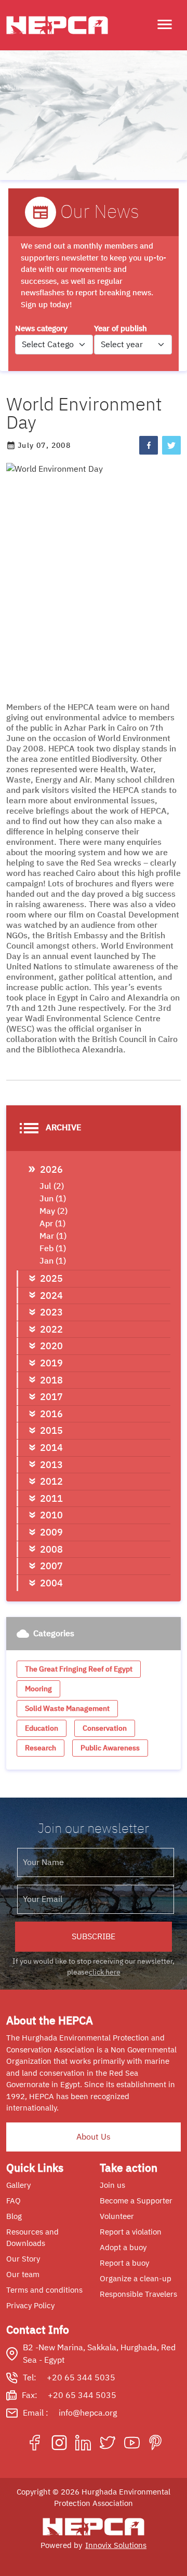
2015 (51, 1430)
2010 (51, 1515)
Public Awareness (110, 1748)
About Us (94, 2137)
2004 (51, 1583)
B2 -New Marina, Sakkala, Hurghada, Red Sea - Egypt (99, 2354)
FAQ (14, 2201)
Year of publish (121, 328)
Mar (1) (53, 1236)
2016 (51, 1414)
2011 (51, 1498)
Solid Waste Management (67, 1709)
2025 (51, 1278)
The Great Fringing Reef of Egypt (79, 1669)
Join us (112, 2185)
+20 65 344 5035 (81, 2378)
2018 (51, 1380)
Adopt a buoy (123, 2248)
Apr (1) (52, 1224)
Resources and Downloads (32, 2238)
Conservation (105, 1728)
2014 (51, 1448)
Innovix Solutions (116, 2545)
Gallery (18, 2185)
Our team (23, 2274)
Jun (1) (53, 1199)
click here (105, 1972)
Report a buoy (124, 2263)
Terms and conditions (44, 2290)
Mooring (38, 1689)
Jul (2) (52, 1186)
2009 (51, 1532)
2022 (51, 1329)
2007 (51, 1566)
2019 (51, 1363)
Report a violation (131, 2232)
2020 (51, 1346)
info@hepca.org (88, 2413)
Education (42, 1728)
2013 (51, 1465)
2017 (51, 1397)
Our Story (23, 2259)
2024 (51, 1296)
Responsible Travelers (138, 2294)
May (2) (54, 1211)
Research (41, 1748)
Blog (14, 2216)
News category (41, 328)
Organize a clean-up (136, 2279)
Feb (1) (53, 1249)
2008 (51, 1549)
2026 (51, 1169)
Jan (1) (53, 1261)
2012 (51, 1481)
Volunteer (117, 2216)
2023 (51, 1312)
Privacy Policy (30, 2306)
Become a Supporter (136, 2201)
